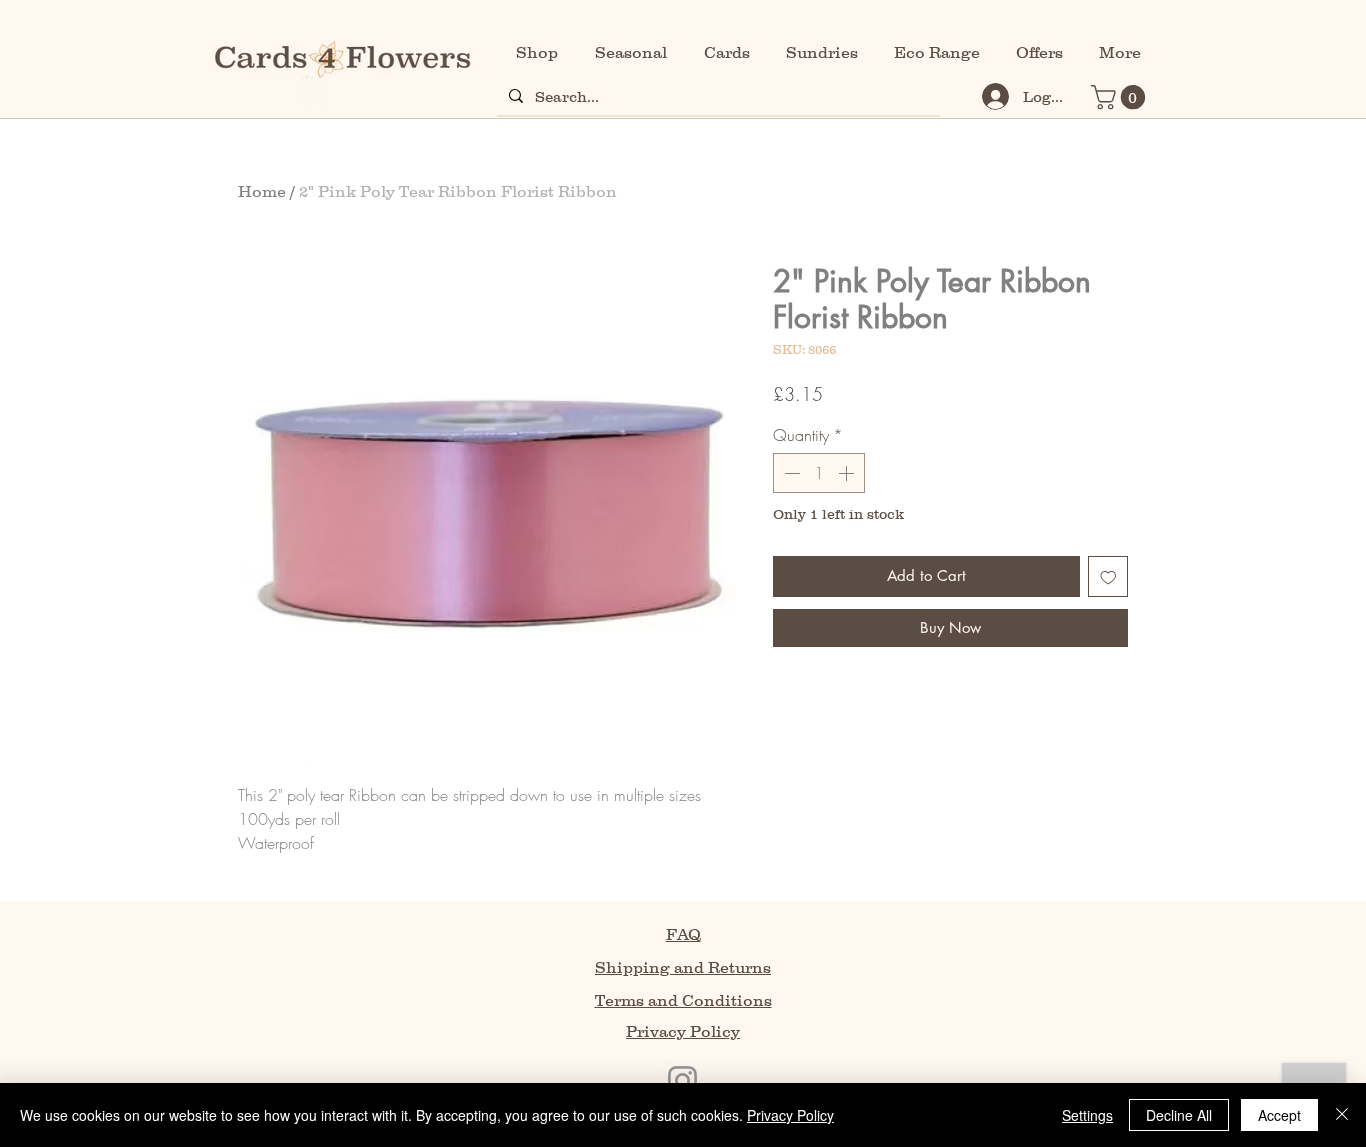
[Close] (1342, 1115)
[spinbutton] (819, 473)
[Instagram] (682, 1080)
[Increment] (848, 473)
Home (262, 191)
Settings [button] (1087, 1115)
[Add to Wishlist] (1108, 576)
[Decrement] (790, 473)
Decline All (1179, 1115)
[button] (1121, 97)
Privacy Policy (790, 1115)
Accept (1279, 1115)
